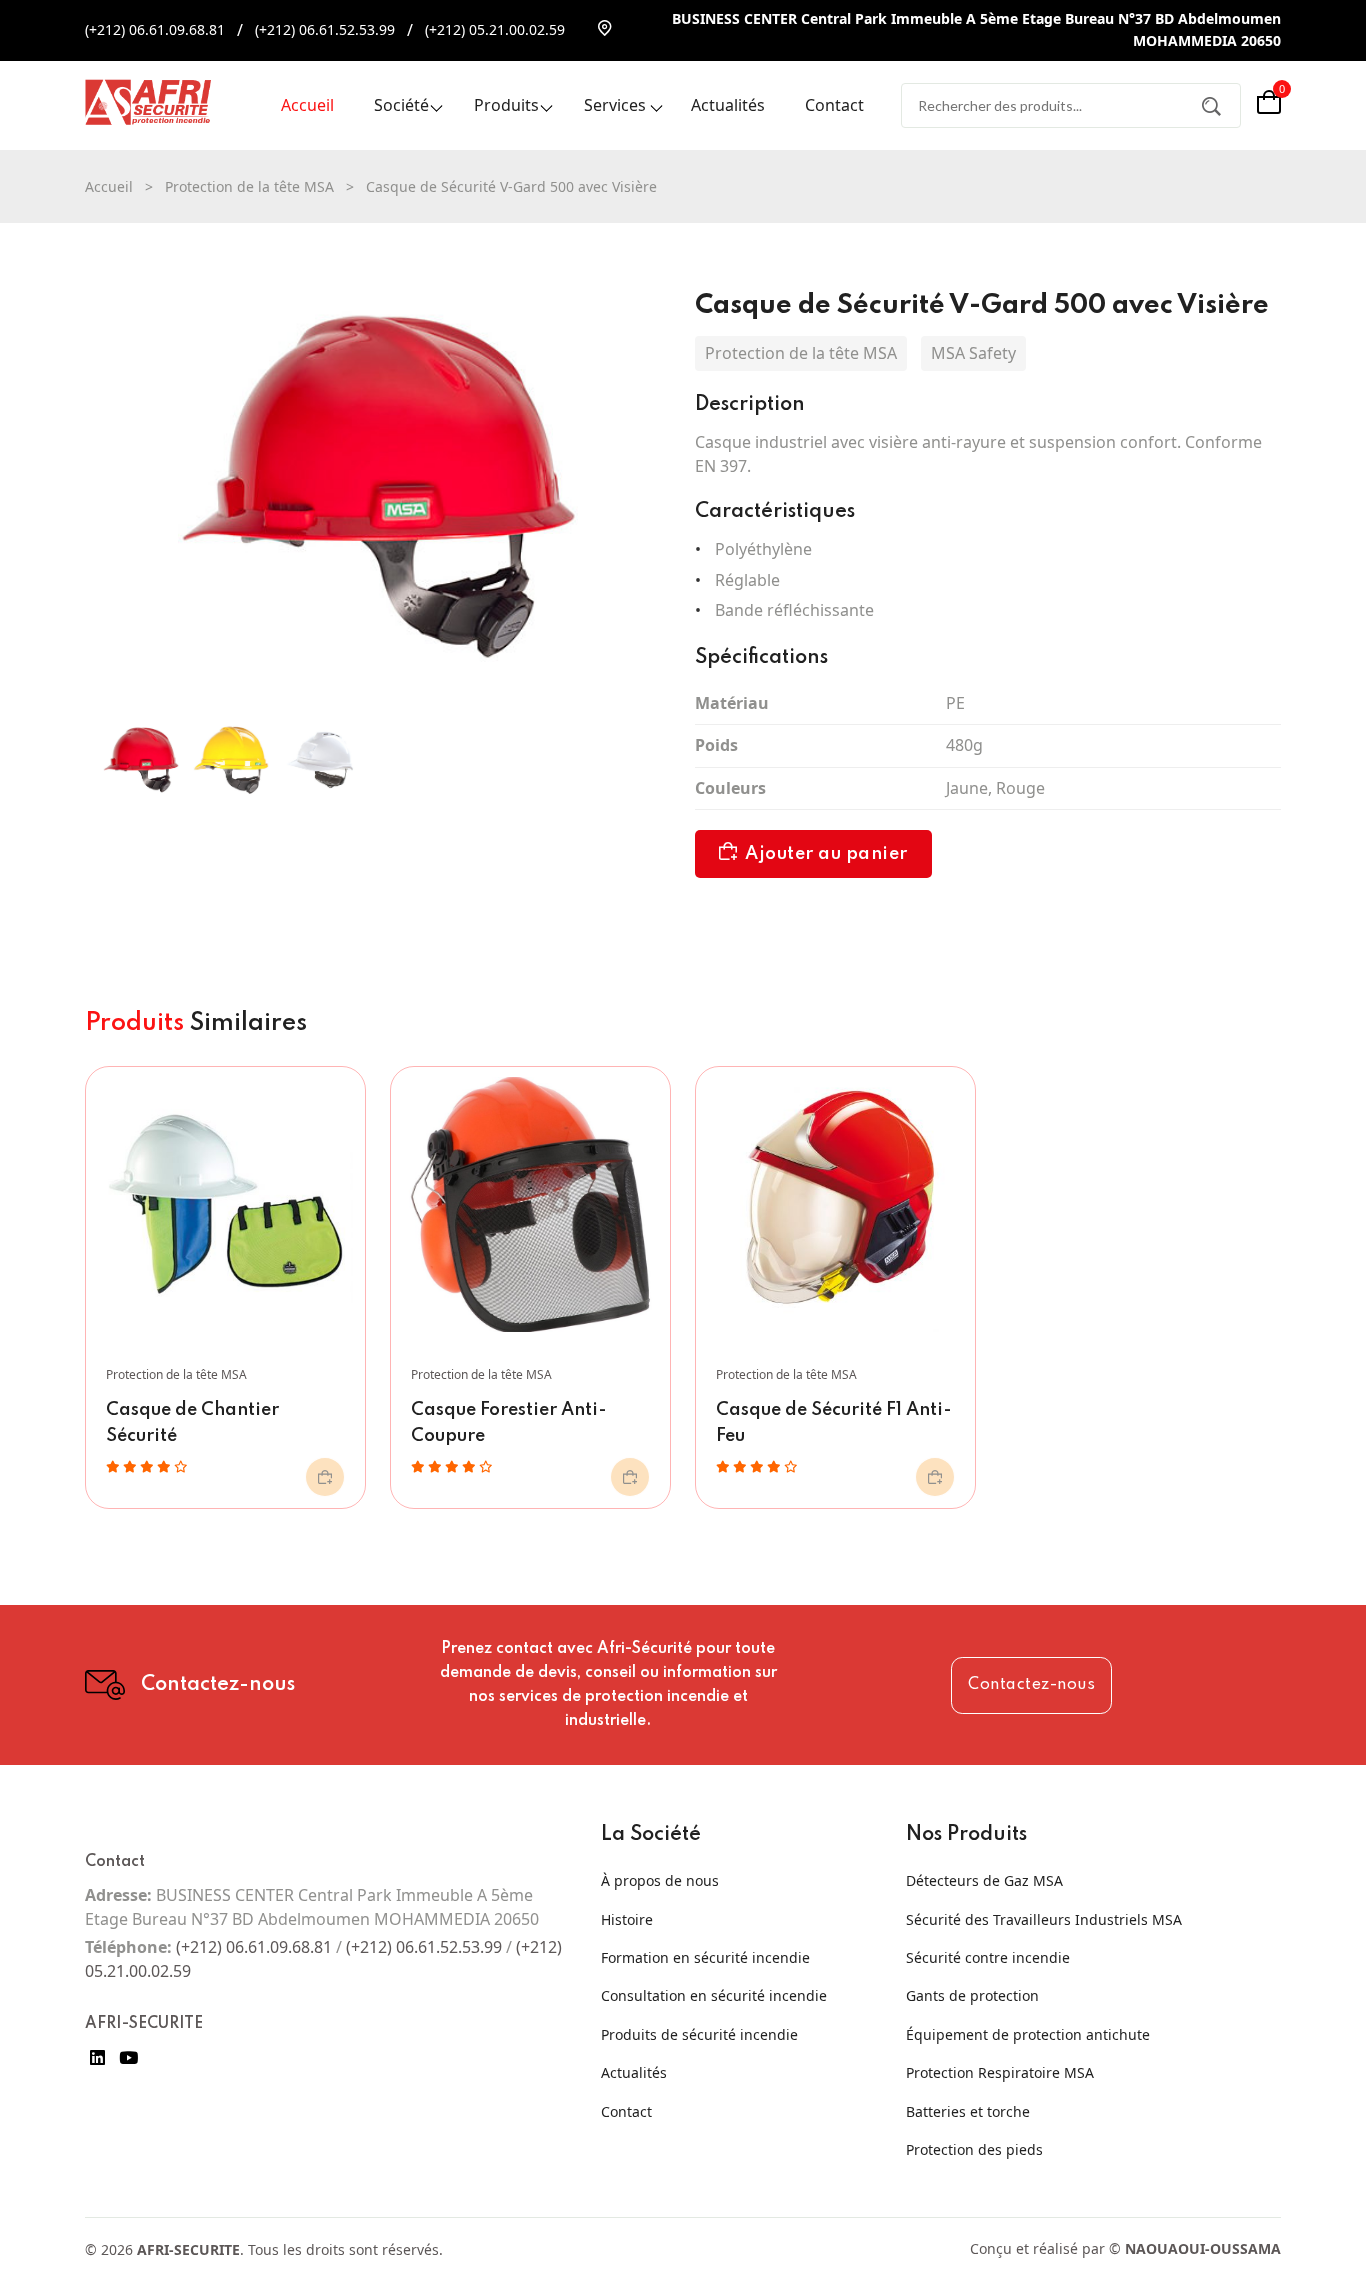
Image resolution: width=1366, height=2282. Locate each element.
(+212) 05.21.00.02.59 (495, 29)
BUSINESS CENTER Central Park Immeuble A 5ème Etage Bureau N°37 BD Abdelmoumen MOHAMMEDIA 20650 (976, 29)
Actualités (728, 105)
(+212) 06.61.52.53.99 (325, 29)
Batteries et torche (968, 2111)
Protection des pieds (974, 2149)
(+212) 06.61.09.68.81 (155, 29)
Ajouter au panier (826, 854)
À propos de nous (660, 1880)
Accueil (307, 105)
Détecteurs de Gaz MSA (984, 1880)
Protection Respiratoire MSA (1000, 2072)
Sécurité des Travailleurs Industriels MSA (1044, 1919)
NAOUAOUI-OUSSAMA (1203, 2248)
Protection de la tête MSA (249, 186)
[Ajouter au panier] (325, 1477)
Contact (834, 105)
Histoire (627, 1919)
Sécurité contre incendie (988, 1957)
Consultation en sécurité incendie (714, 1995)
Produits (506, 105)
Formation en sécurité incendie (705, 1957)
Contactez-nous (1031, 1685)
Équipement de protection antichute (1028, 2034)
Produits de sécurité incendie (699, 2034)
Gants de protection (972, 1995)
